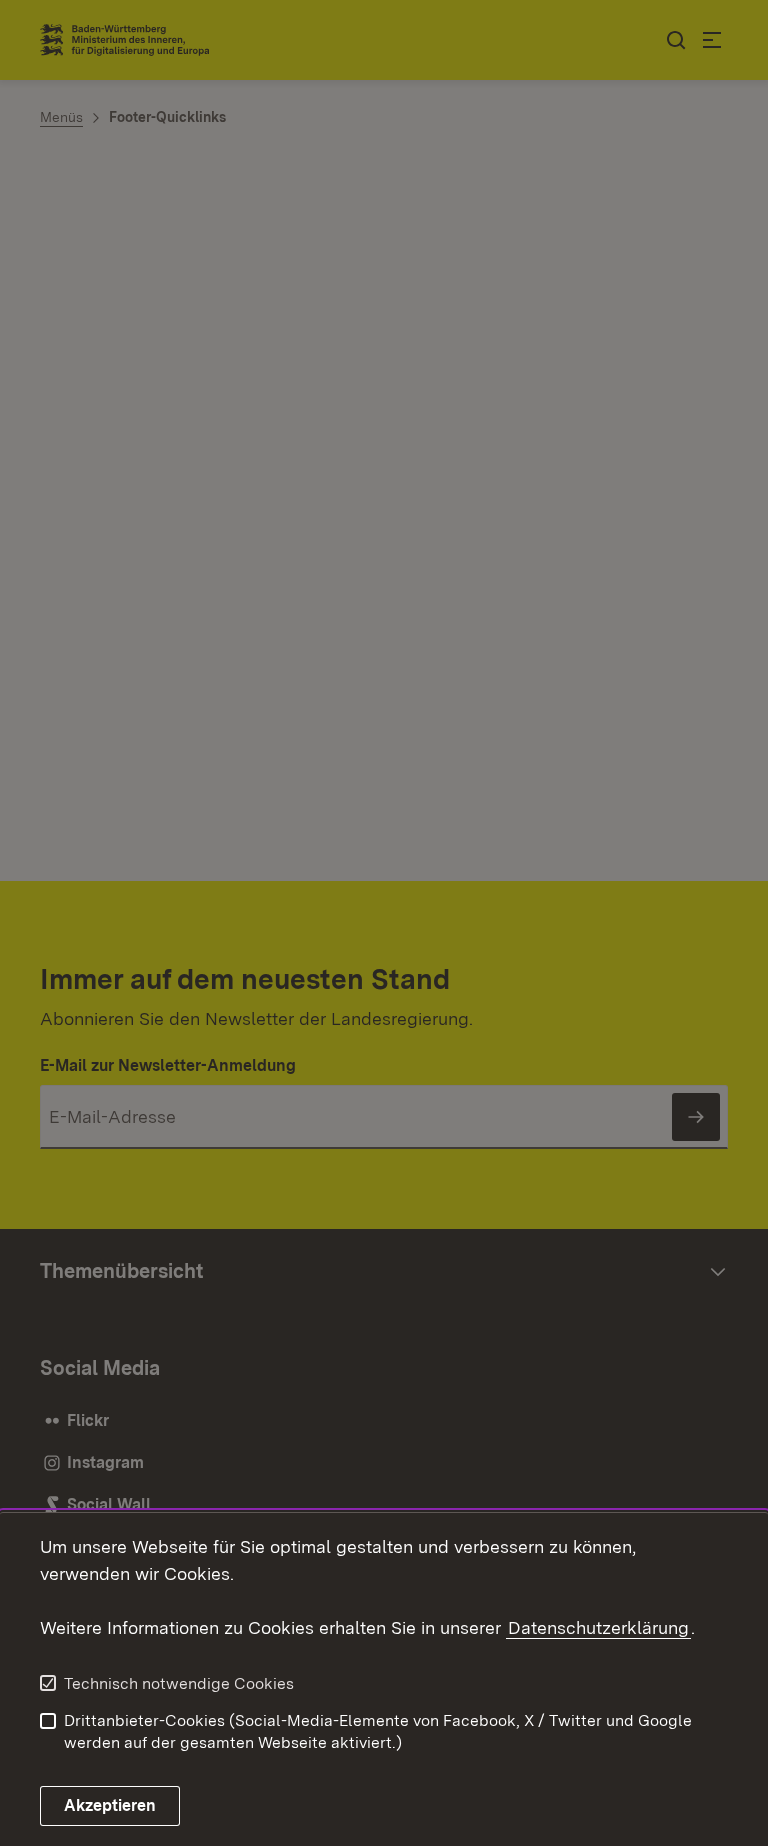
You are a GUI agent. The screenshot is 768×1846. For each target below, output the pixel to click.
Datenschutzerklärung (598, 1627)
